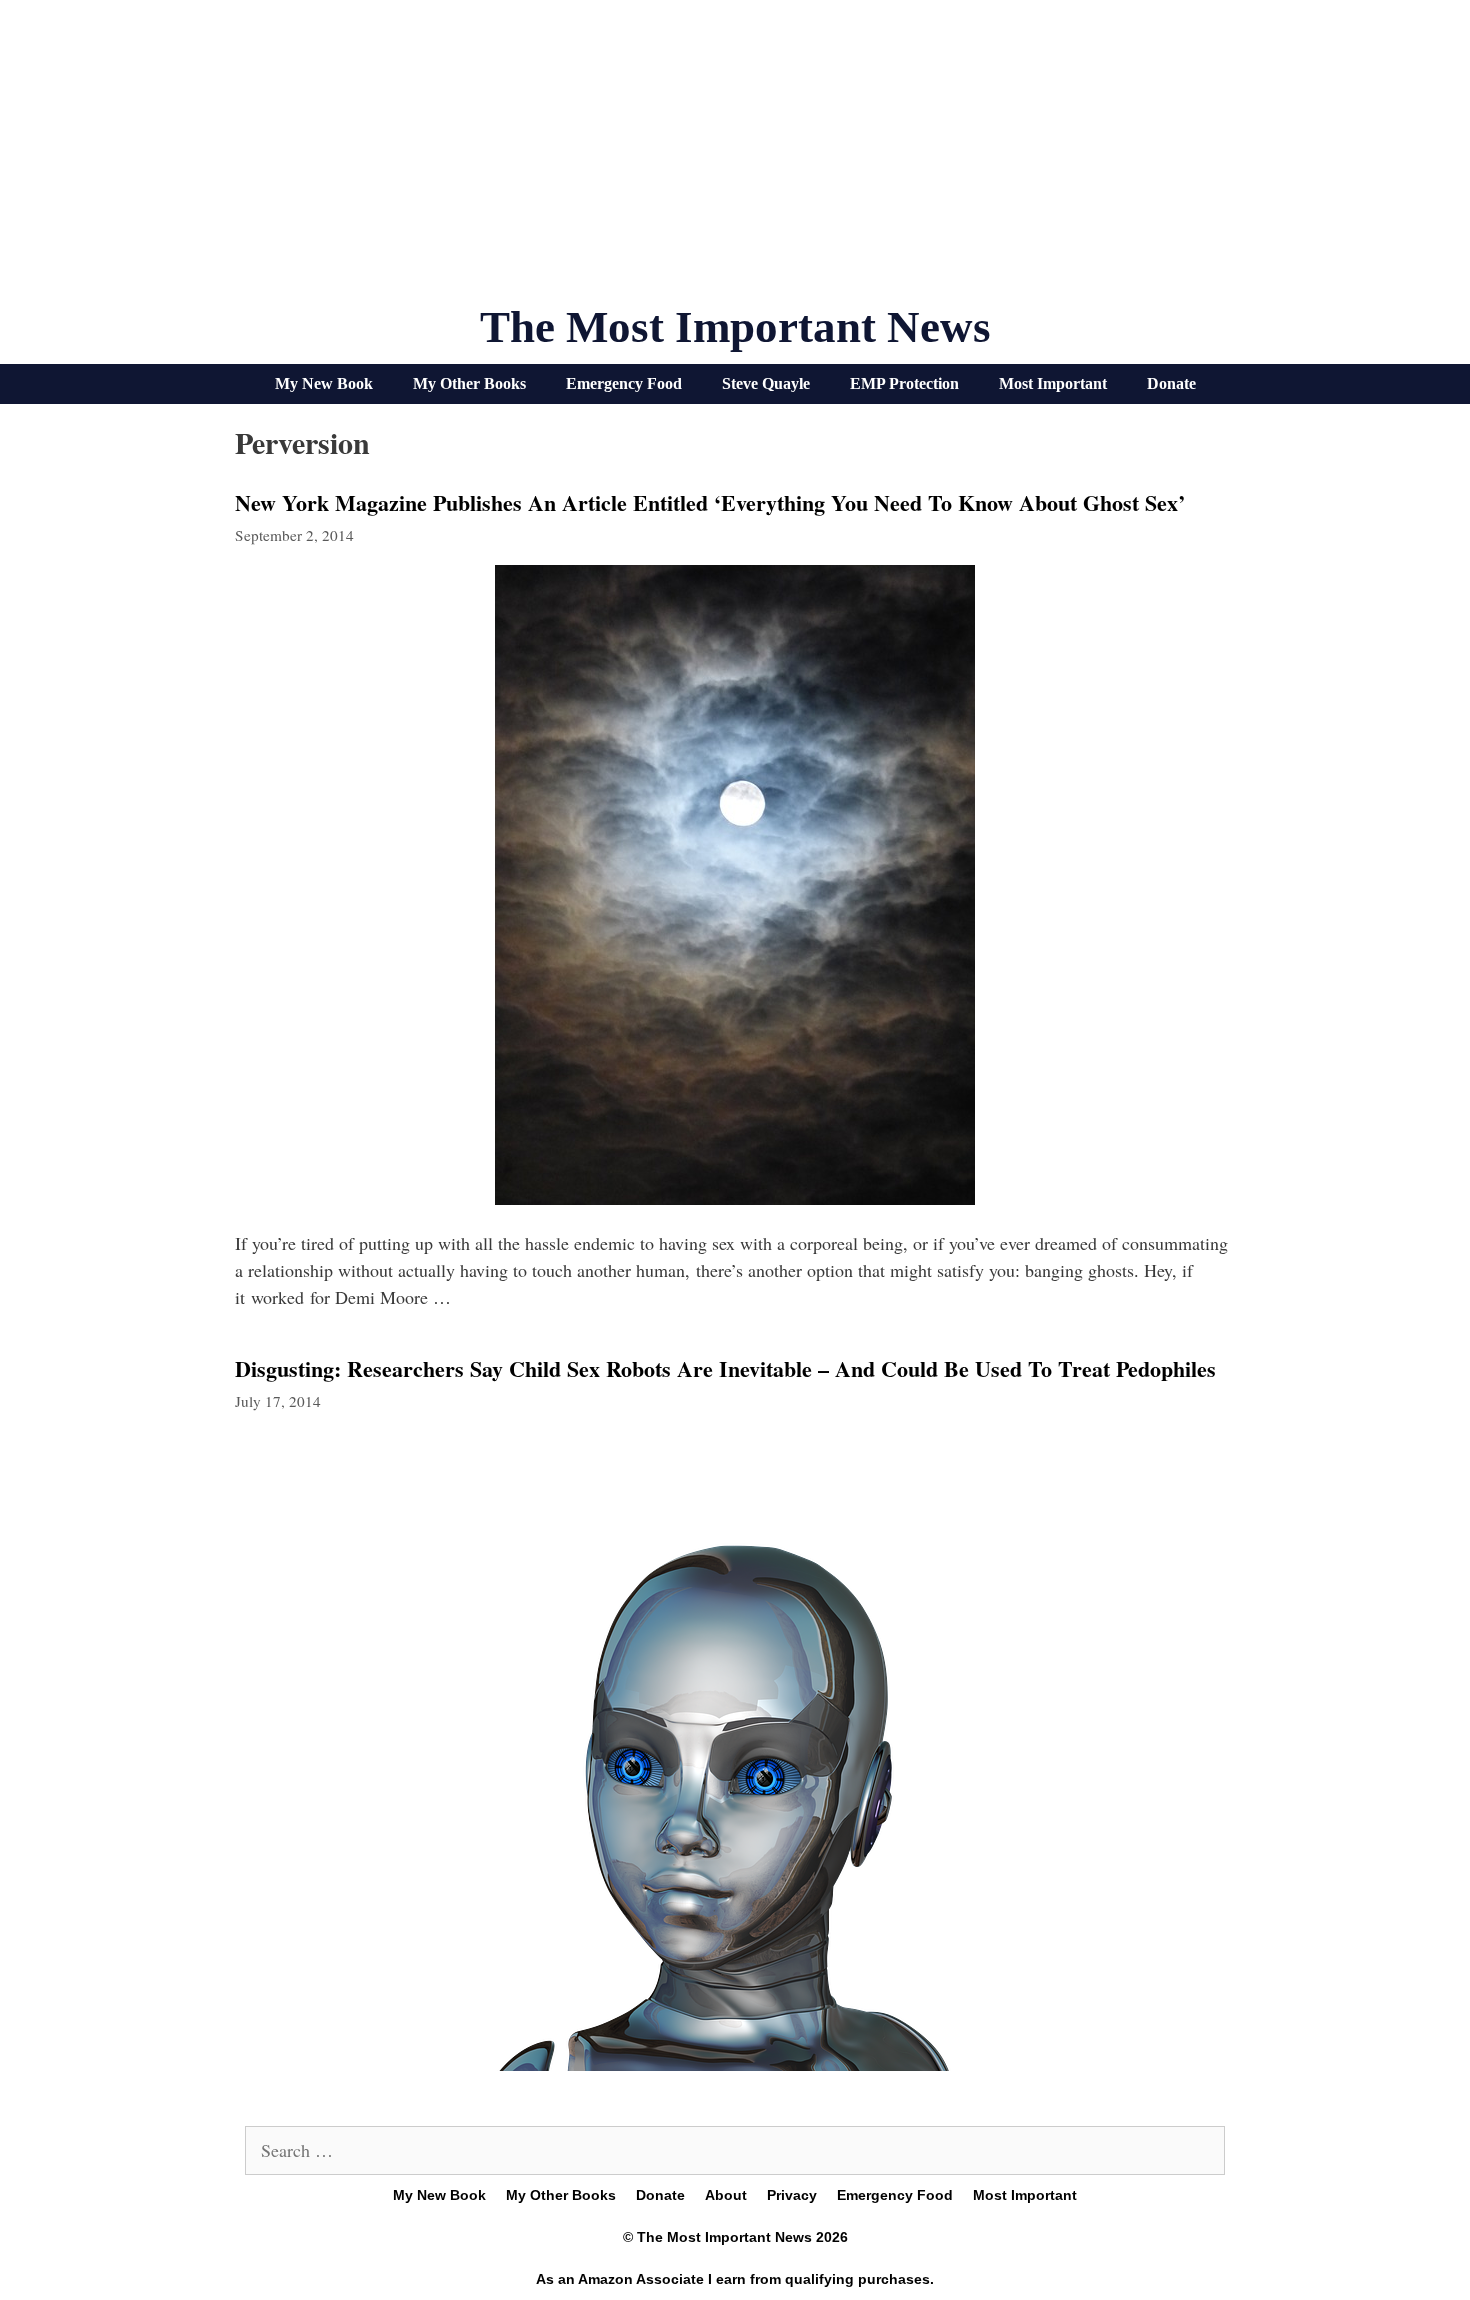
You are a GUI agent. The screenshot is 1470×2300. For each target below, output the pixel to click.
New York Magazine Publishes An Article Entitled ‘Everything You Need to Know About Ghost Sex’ (710, 502)
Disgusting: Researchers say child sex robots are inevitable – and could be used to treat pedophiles (725, 1368)
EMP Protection (904, 383)
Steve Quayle (766, 383)
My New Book (324, 383)
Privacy (792, 2195)
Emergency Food (624, 383)
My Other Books (469, 383)
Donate (1171, 383)
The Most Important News (735, 327)
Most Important (1053, 383)
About (726, 2195)
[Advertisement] (735, 160)
